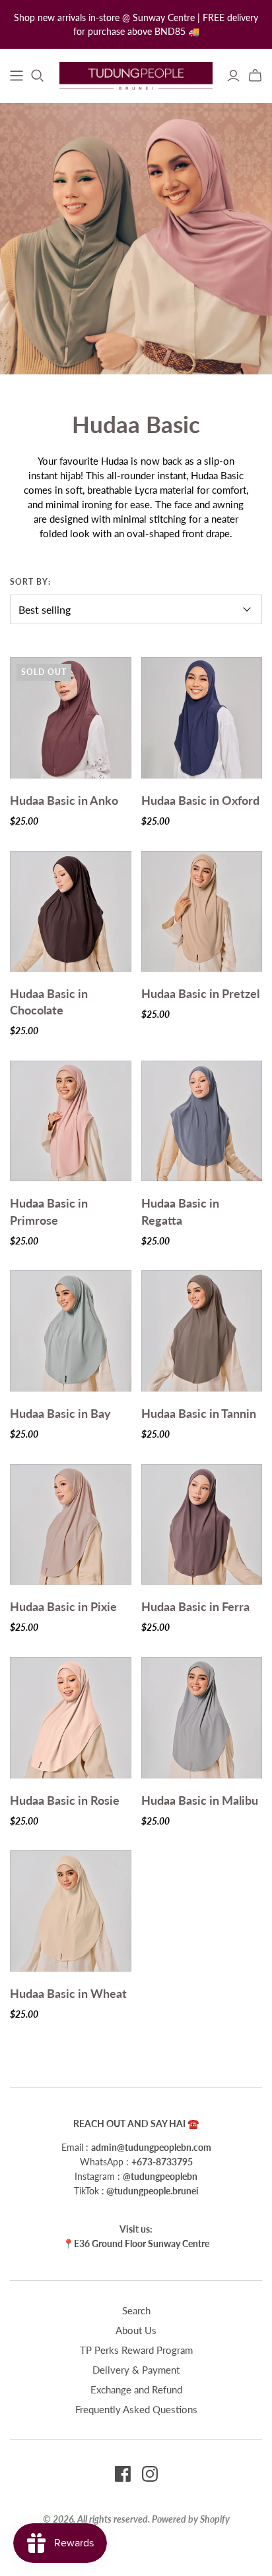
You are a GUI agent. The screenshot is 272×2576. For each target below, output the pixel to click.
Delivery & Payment (136, 2370)
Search (136, 2310)
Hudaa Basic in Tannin (199, 1413)
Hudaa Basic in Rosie (65, 1800)
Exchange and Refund (136, 2389)
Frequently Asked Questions (136, 2409)
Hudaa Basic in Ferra (195, 1606)
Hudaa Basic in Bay (60, 1413)
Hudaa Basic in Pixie (63, 1606)
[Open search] (38, 76)
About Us (136, 2330)
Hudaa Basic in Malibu (200, 1800)
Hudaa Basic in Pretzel (200, 993)
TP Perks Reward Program (136, 2350)
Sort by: (30, 582)
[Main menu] (17, 76)
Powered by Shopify (191, 2519)
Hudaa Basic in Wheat (68, 1993)
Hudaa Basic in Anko (64, 800)
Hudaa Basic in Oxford (200, 800)
